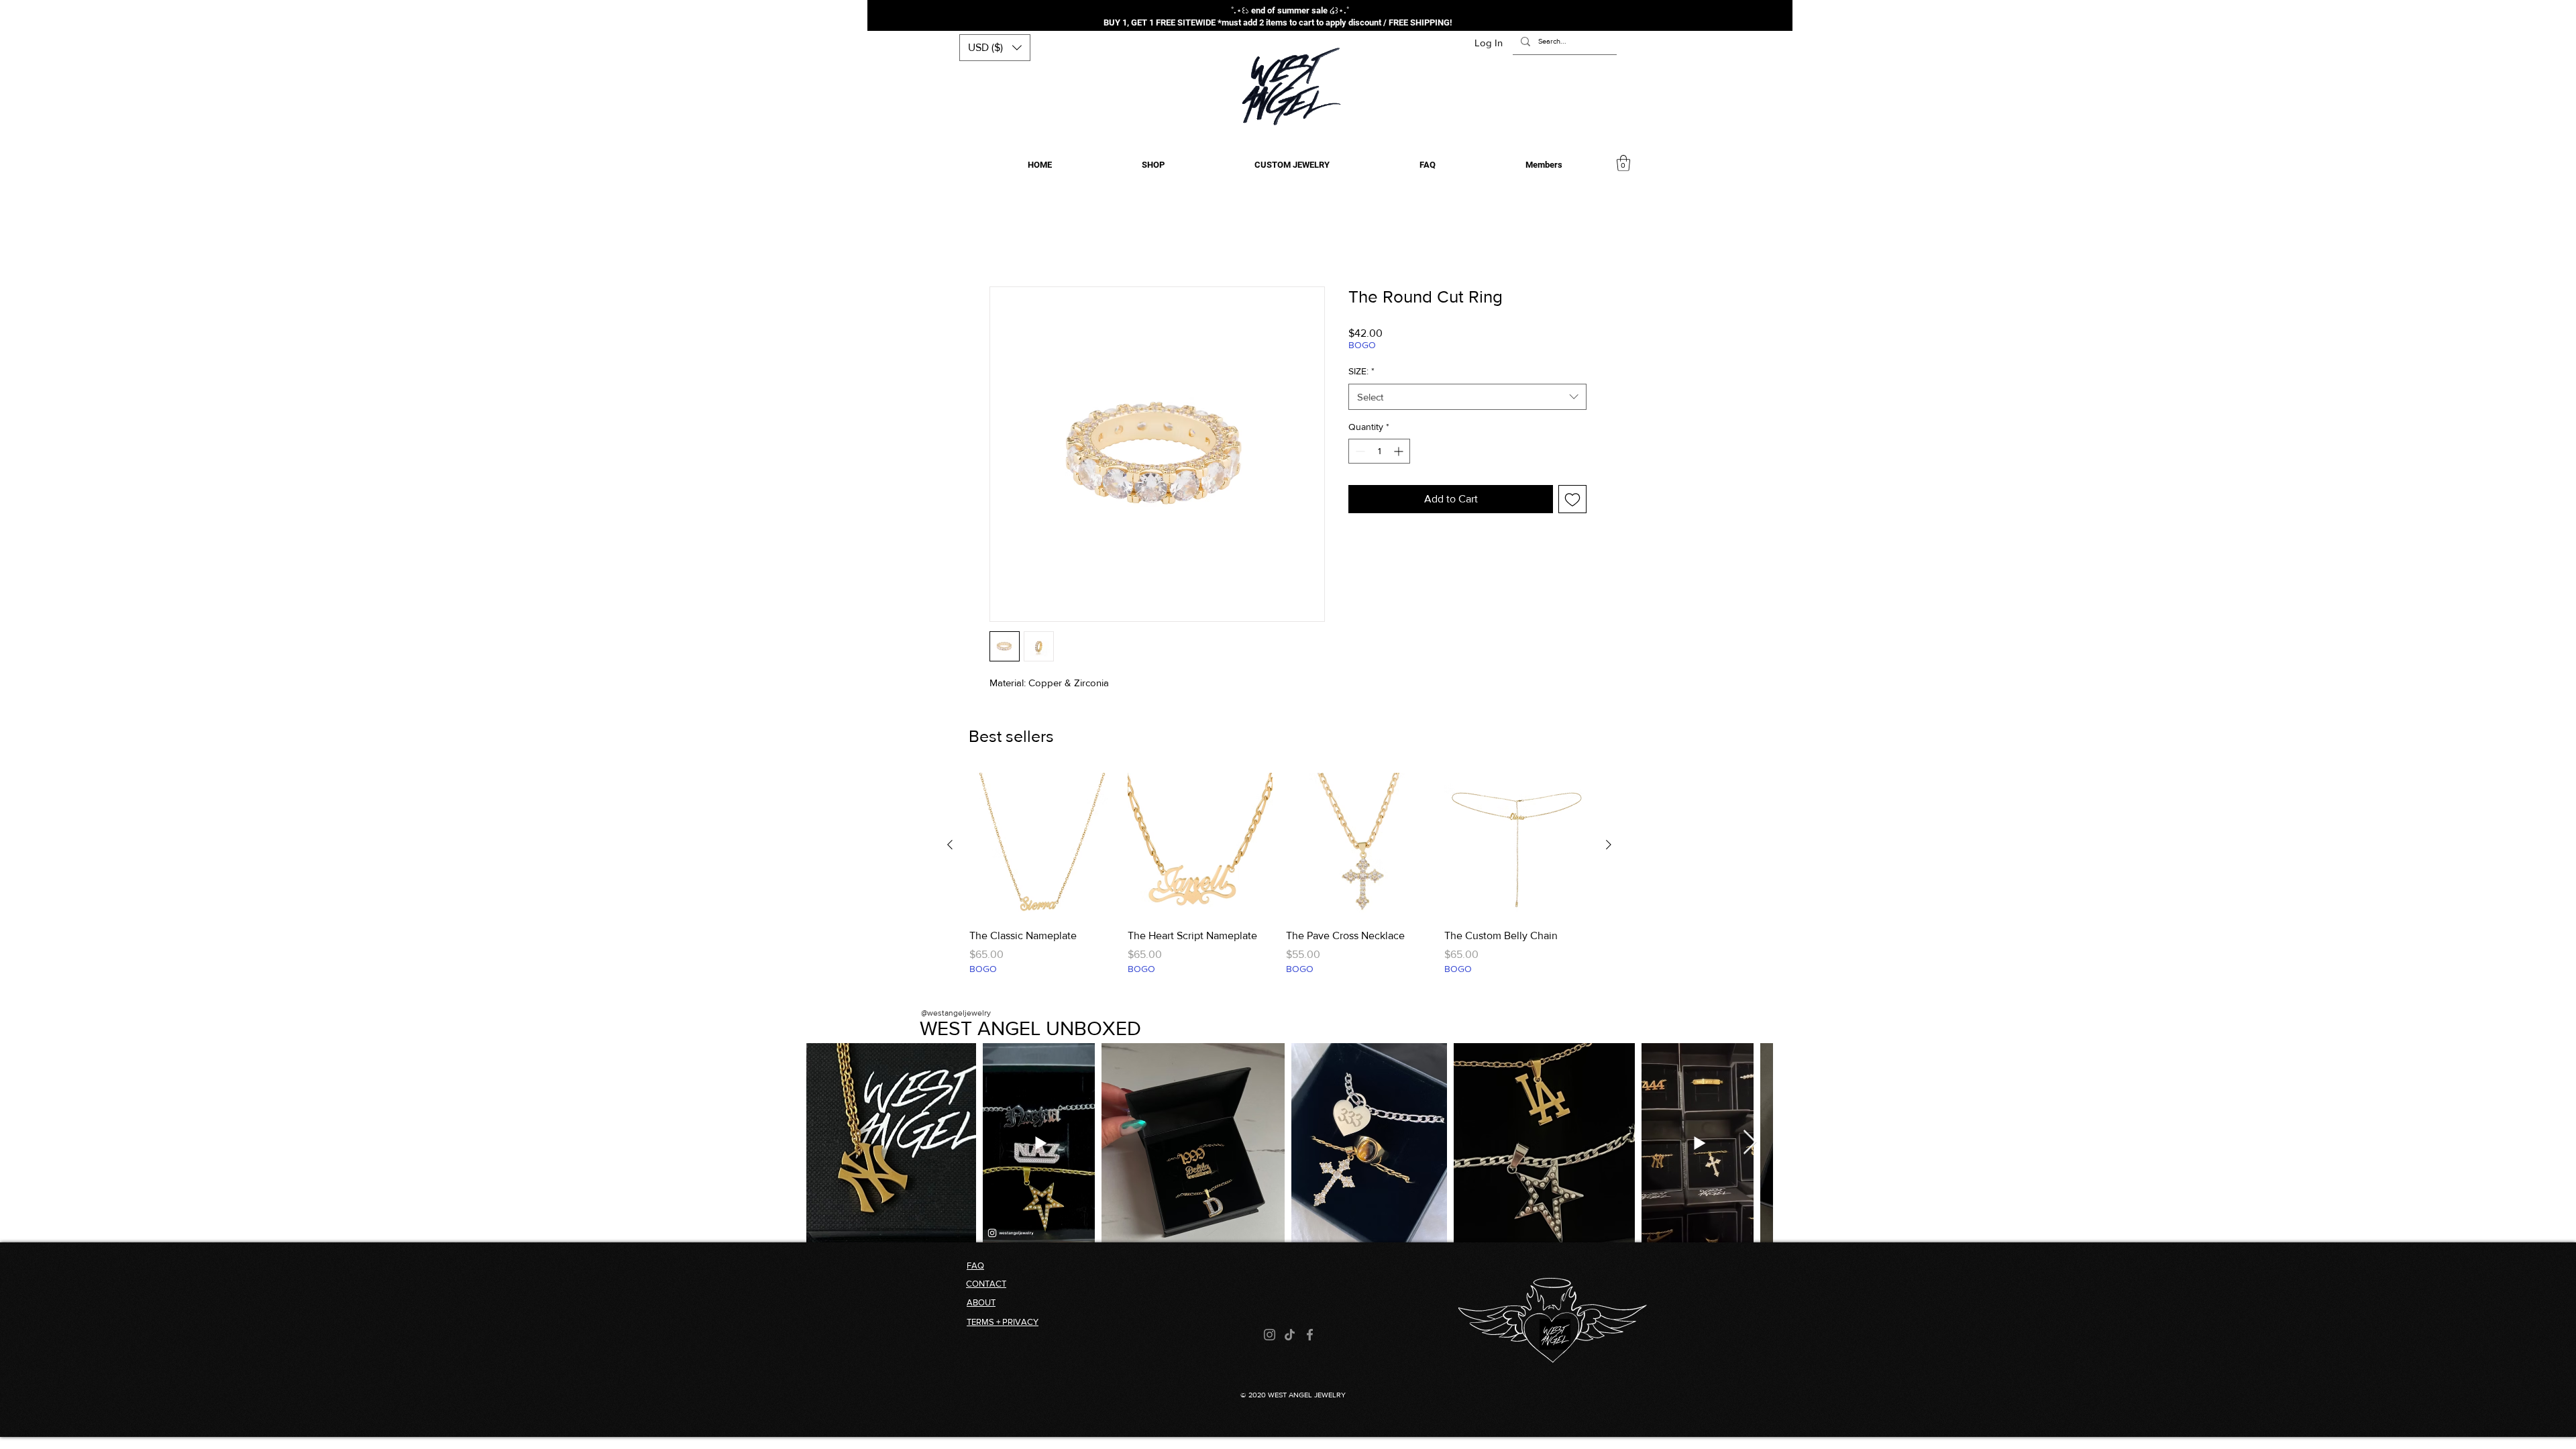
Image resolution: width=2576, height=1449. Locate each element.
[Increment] (1400, 451)
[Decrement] (1359, 451)
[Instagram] (1270, 1335)
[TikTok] (1290, 1335)
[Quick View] (1042, 845)
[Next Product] (1609, 845)
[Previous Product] (950, 845)
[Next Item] (1750, 1143)
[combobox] (1467, 397)
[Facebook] (1310, 1335)
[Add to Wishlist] (1572, 499)
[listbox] (995, 48)
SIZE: (1361, 371)
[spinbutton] (1379, 451)
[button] (995, 48)
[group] (1279, 881)
